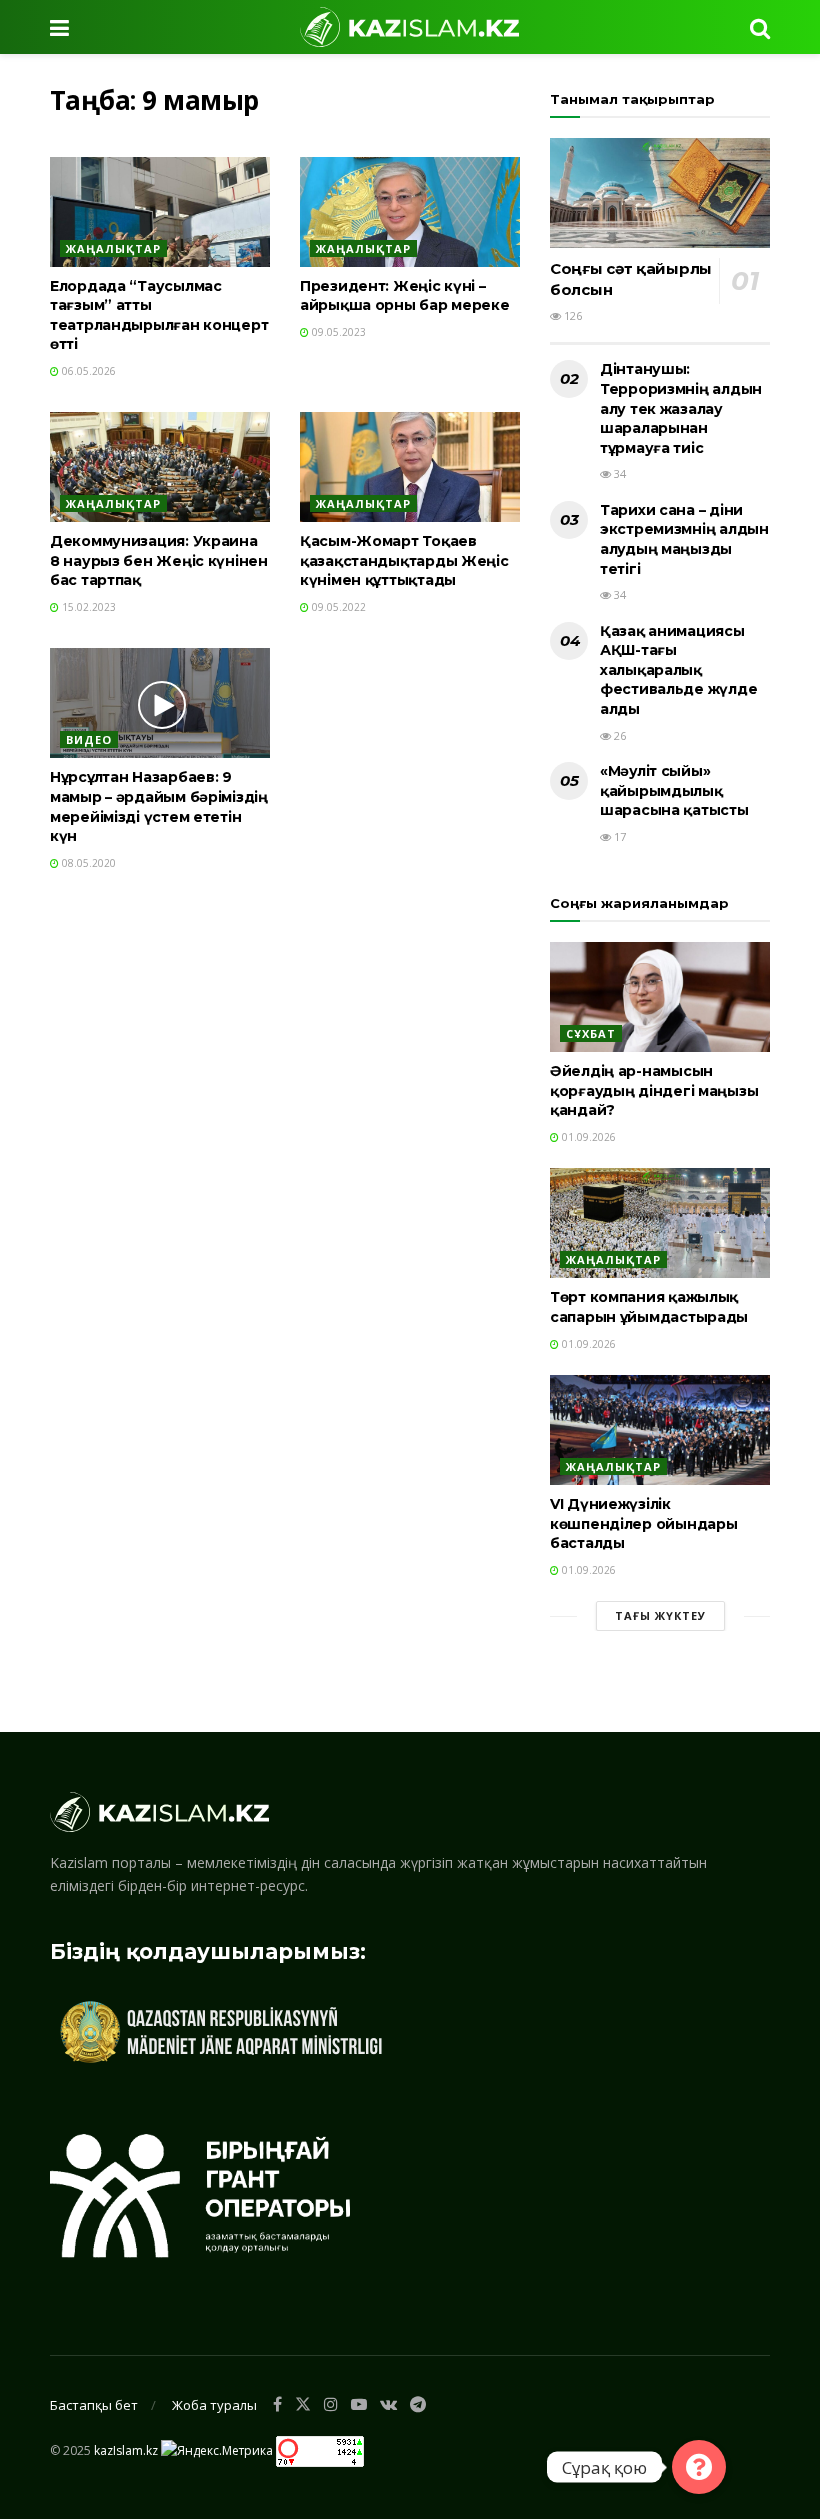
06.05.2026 (87, 371)
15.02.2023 (87, 607)
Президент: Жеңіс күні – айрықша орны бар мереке (405, 296)
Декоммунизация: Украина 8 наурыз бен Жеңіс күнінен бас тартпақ (159, 560)
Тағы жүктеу (660, 1615)
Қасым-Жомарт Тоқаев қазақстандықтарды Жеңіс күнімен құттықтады (404, 560)
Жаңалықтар (113, 248)
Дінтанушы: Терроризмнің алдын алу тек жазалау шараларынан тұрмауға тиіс (681, 408)
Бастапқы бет (94, 2405)
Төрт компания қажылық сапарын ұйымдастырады (649, 1307)
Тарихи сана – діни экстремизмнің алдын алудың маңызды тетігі (684, 539)
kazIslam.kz (126, 2449)
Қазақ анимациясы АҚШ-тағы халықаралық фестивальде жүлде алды (678, 670)
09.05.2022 (337, 607)
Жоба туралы (214, 2405)
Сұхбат (591, 1033)
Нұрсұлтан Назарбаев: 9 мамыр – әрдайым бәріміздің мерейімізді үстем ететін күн (159, 806)
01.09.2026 (587, 1137)
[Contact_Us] (699, 2467)
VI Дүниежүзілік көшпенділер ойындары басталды (643, 1523)
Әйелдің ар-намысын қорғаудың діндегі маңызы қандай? (654, 1090)
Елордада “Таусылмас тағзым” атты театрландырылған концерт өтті (159, 315)
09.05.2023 (337, 332)
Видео (89, 739)
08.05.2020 (87, 863)
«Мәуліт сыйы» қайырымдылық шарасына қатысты (674, 790)
